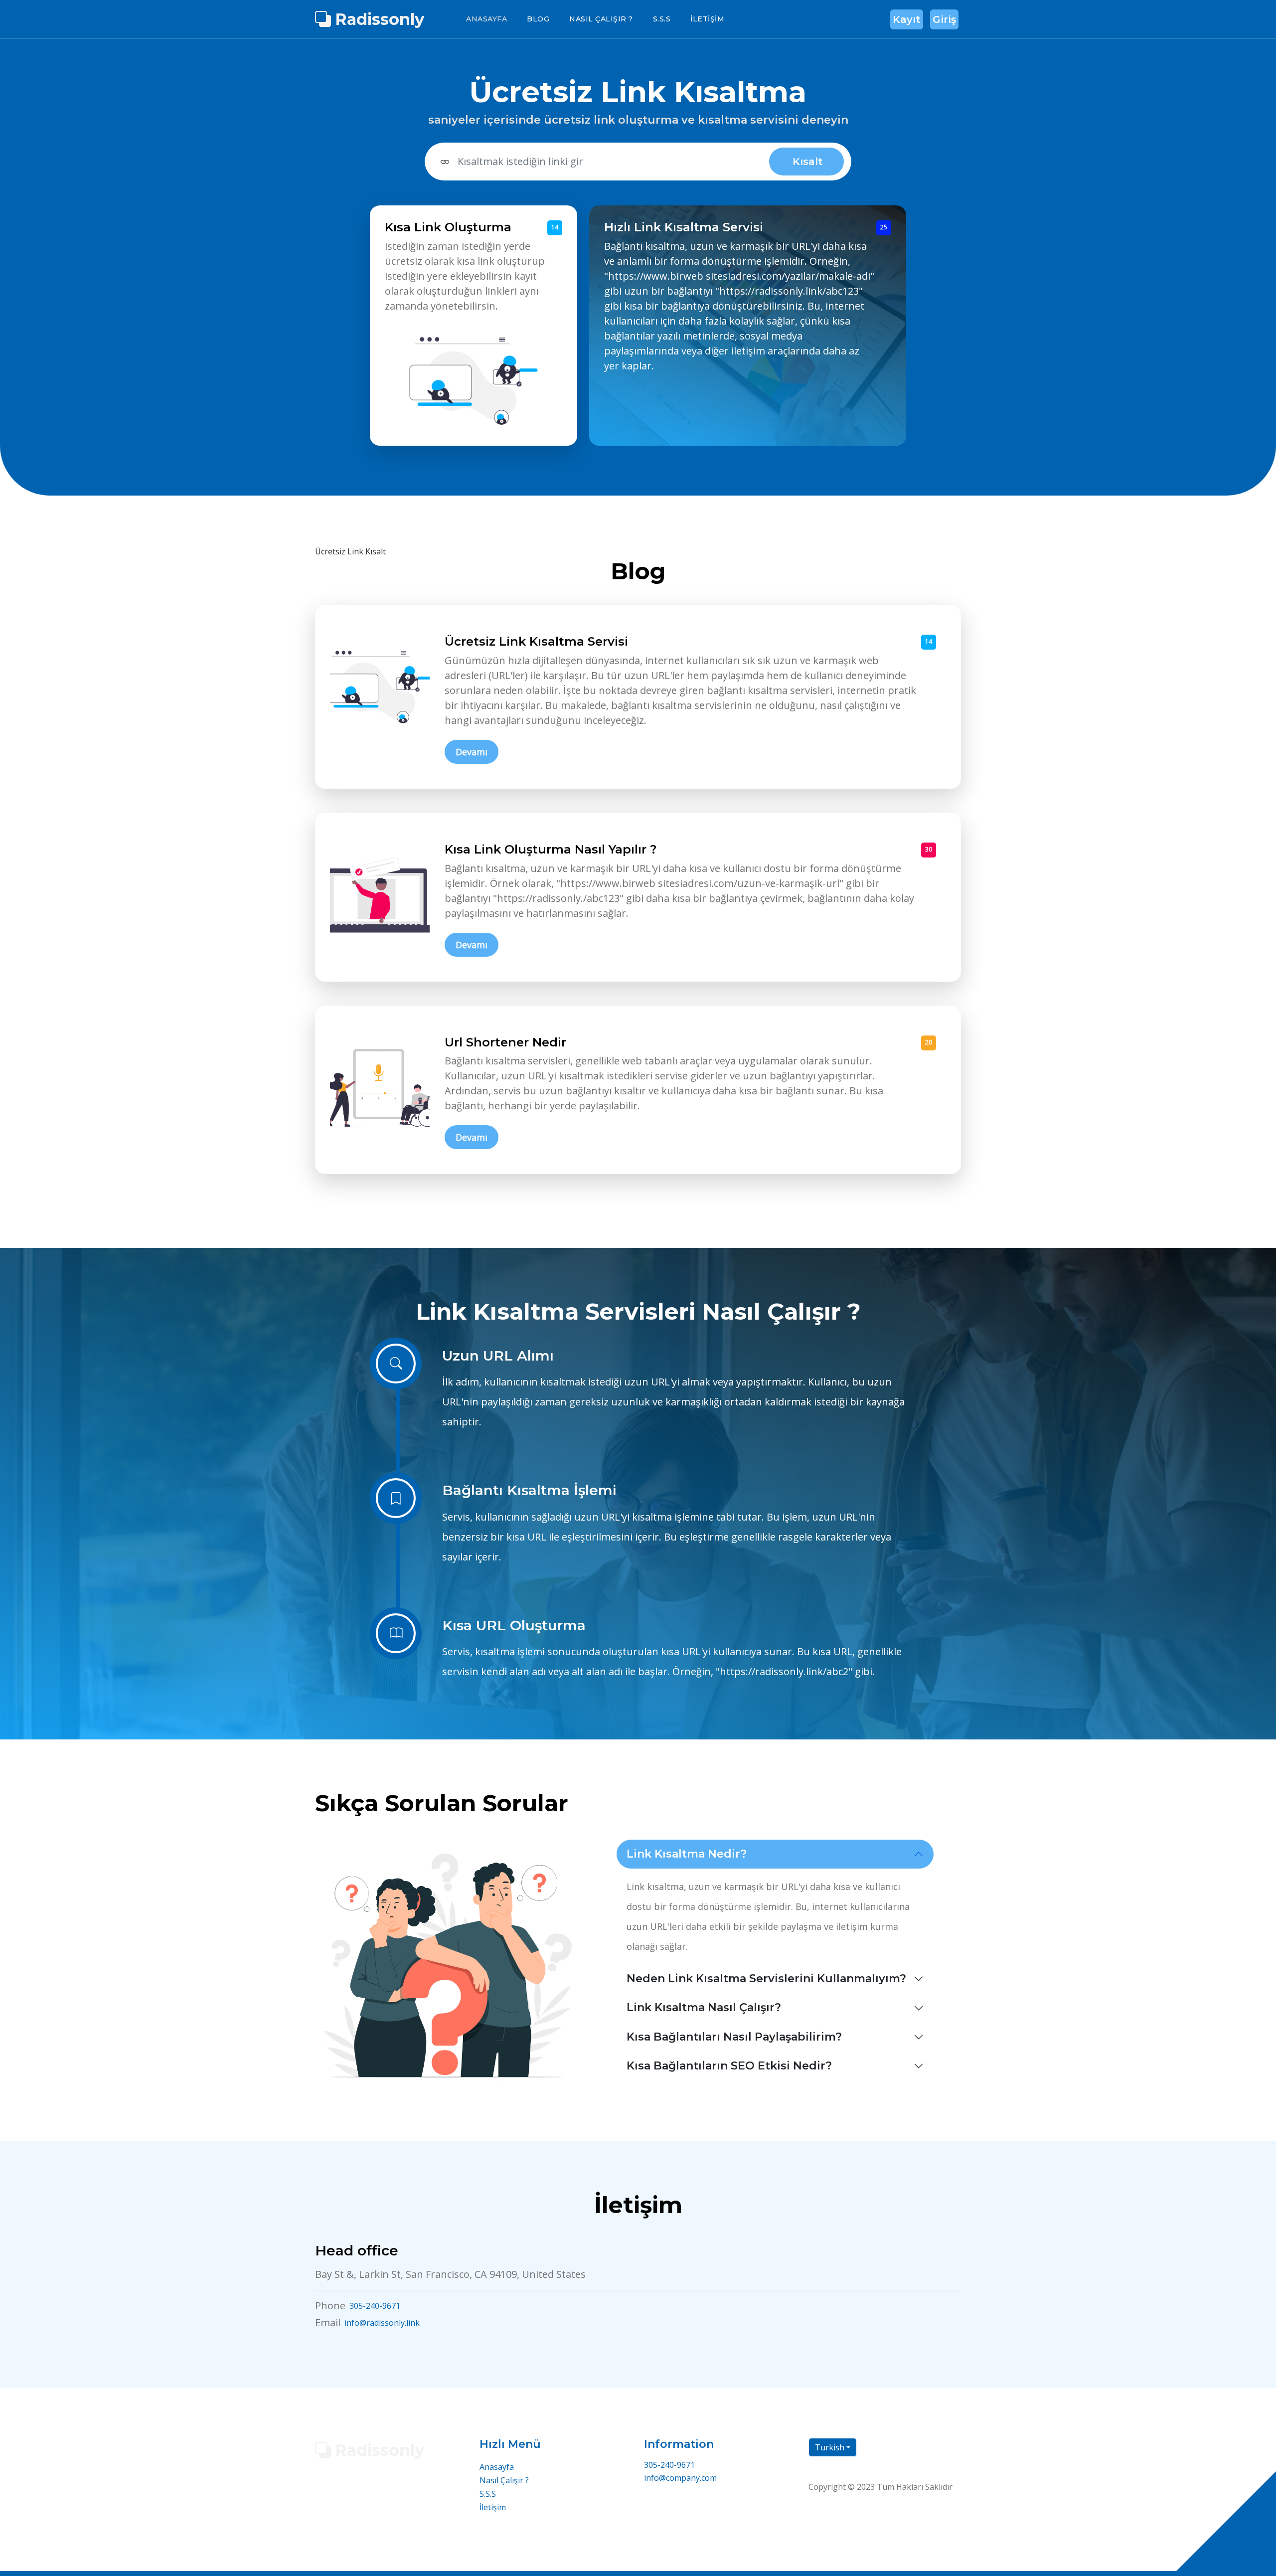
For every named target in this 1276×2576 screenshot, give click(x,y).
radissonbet (919, 2507)
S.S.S (662, 19)
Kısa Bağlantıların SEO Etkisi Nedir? (729, 2066)
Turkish (830, 2447)
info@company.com (680, 2478)
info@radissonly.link (382, 2323)
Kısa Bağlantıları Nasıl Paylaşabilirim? (734, 2037)
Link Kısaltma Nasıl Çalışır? (704, 2007)
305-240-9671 (375, 2306)
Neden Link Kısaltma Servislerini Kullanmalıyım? (766, 1978)
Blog (538, 19)
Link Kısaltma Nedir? (687, 1854)
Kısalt (808, 162)
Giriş (944, 19)
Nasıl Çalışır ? (601, 19)
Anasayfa (486, 19)
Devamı (472, 752)
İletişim (707, 19)
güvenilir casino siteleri (852, 2507)
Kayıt (907, 19)
